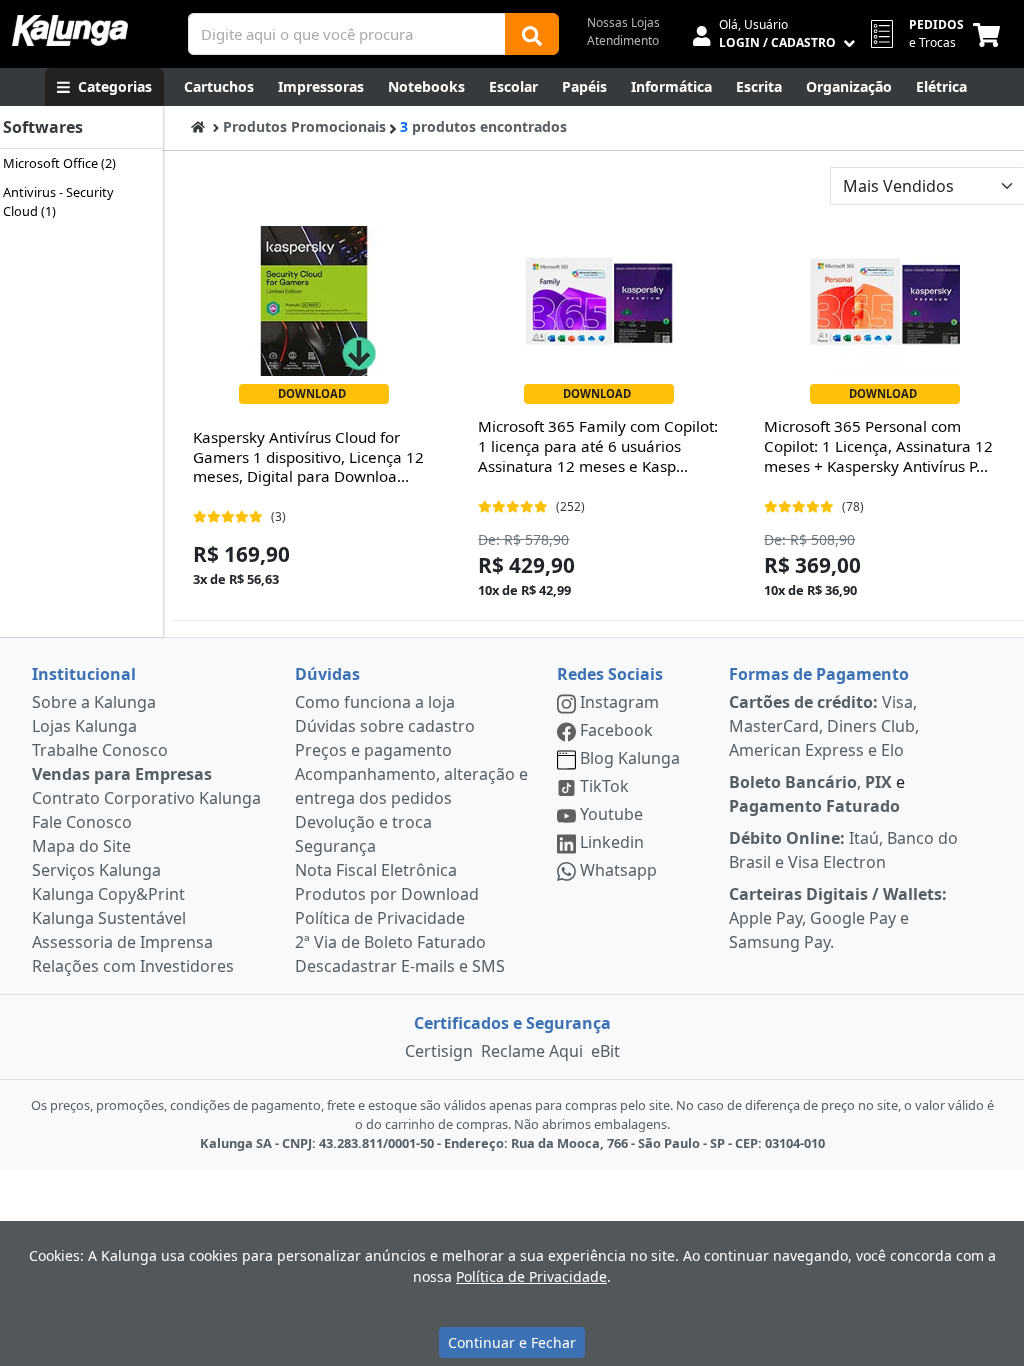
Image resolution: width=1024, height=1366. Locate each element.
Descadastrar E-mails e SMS (400, 966)
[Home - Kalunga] (198, 126)
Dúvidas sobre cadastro (385, 726)
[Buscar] (532, 34)
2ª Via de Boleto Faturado (390, 942)
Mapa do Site (81, 846)
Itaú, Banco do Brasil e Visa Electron (843, 850)
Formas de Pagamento (819, 674)
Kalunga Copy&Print (108, 894)
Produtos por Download (387, 894)
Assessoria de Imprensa (122, 942)
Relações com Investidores (133, 966)
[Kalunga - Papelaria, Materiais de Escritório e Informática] (70, 30)
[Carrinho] (990, 34)
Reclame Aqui (532, 1051)
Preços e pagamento (373, 750)
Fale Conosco (82, 822)
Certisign (439, 1051)
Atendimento (623, 40)
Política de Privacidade (380, 918)
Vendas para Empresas (122, 774)
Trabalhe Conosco (100, 750)
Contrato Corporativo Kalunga (146, 798)
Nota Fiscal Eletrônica (376, 870)
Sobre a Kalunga (94, 702)
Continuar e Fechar (512, 1342)
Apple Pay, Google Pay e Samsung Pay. (838, 918)
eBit (605, 1051)
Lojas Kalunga (84, 726)
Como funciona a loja (375, 702)
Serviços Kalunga (96, 870)
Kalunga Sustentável (109, 918)
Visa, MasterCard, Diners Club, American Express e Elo (824, 726)
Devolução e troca (363, 822)
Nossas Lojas (623, 22)
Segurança (335, 846)
